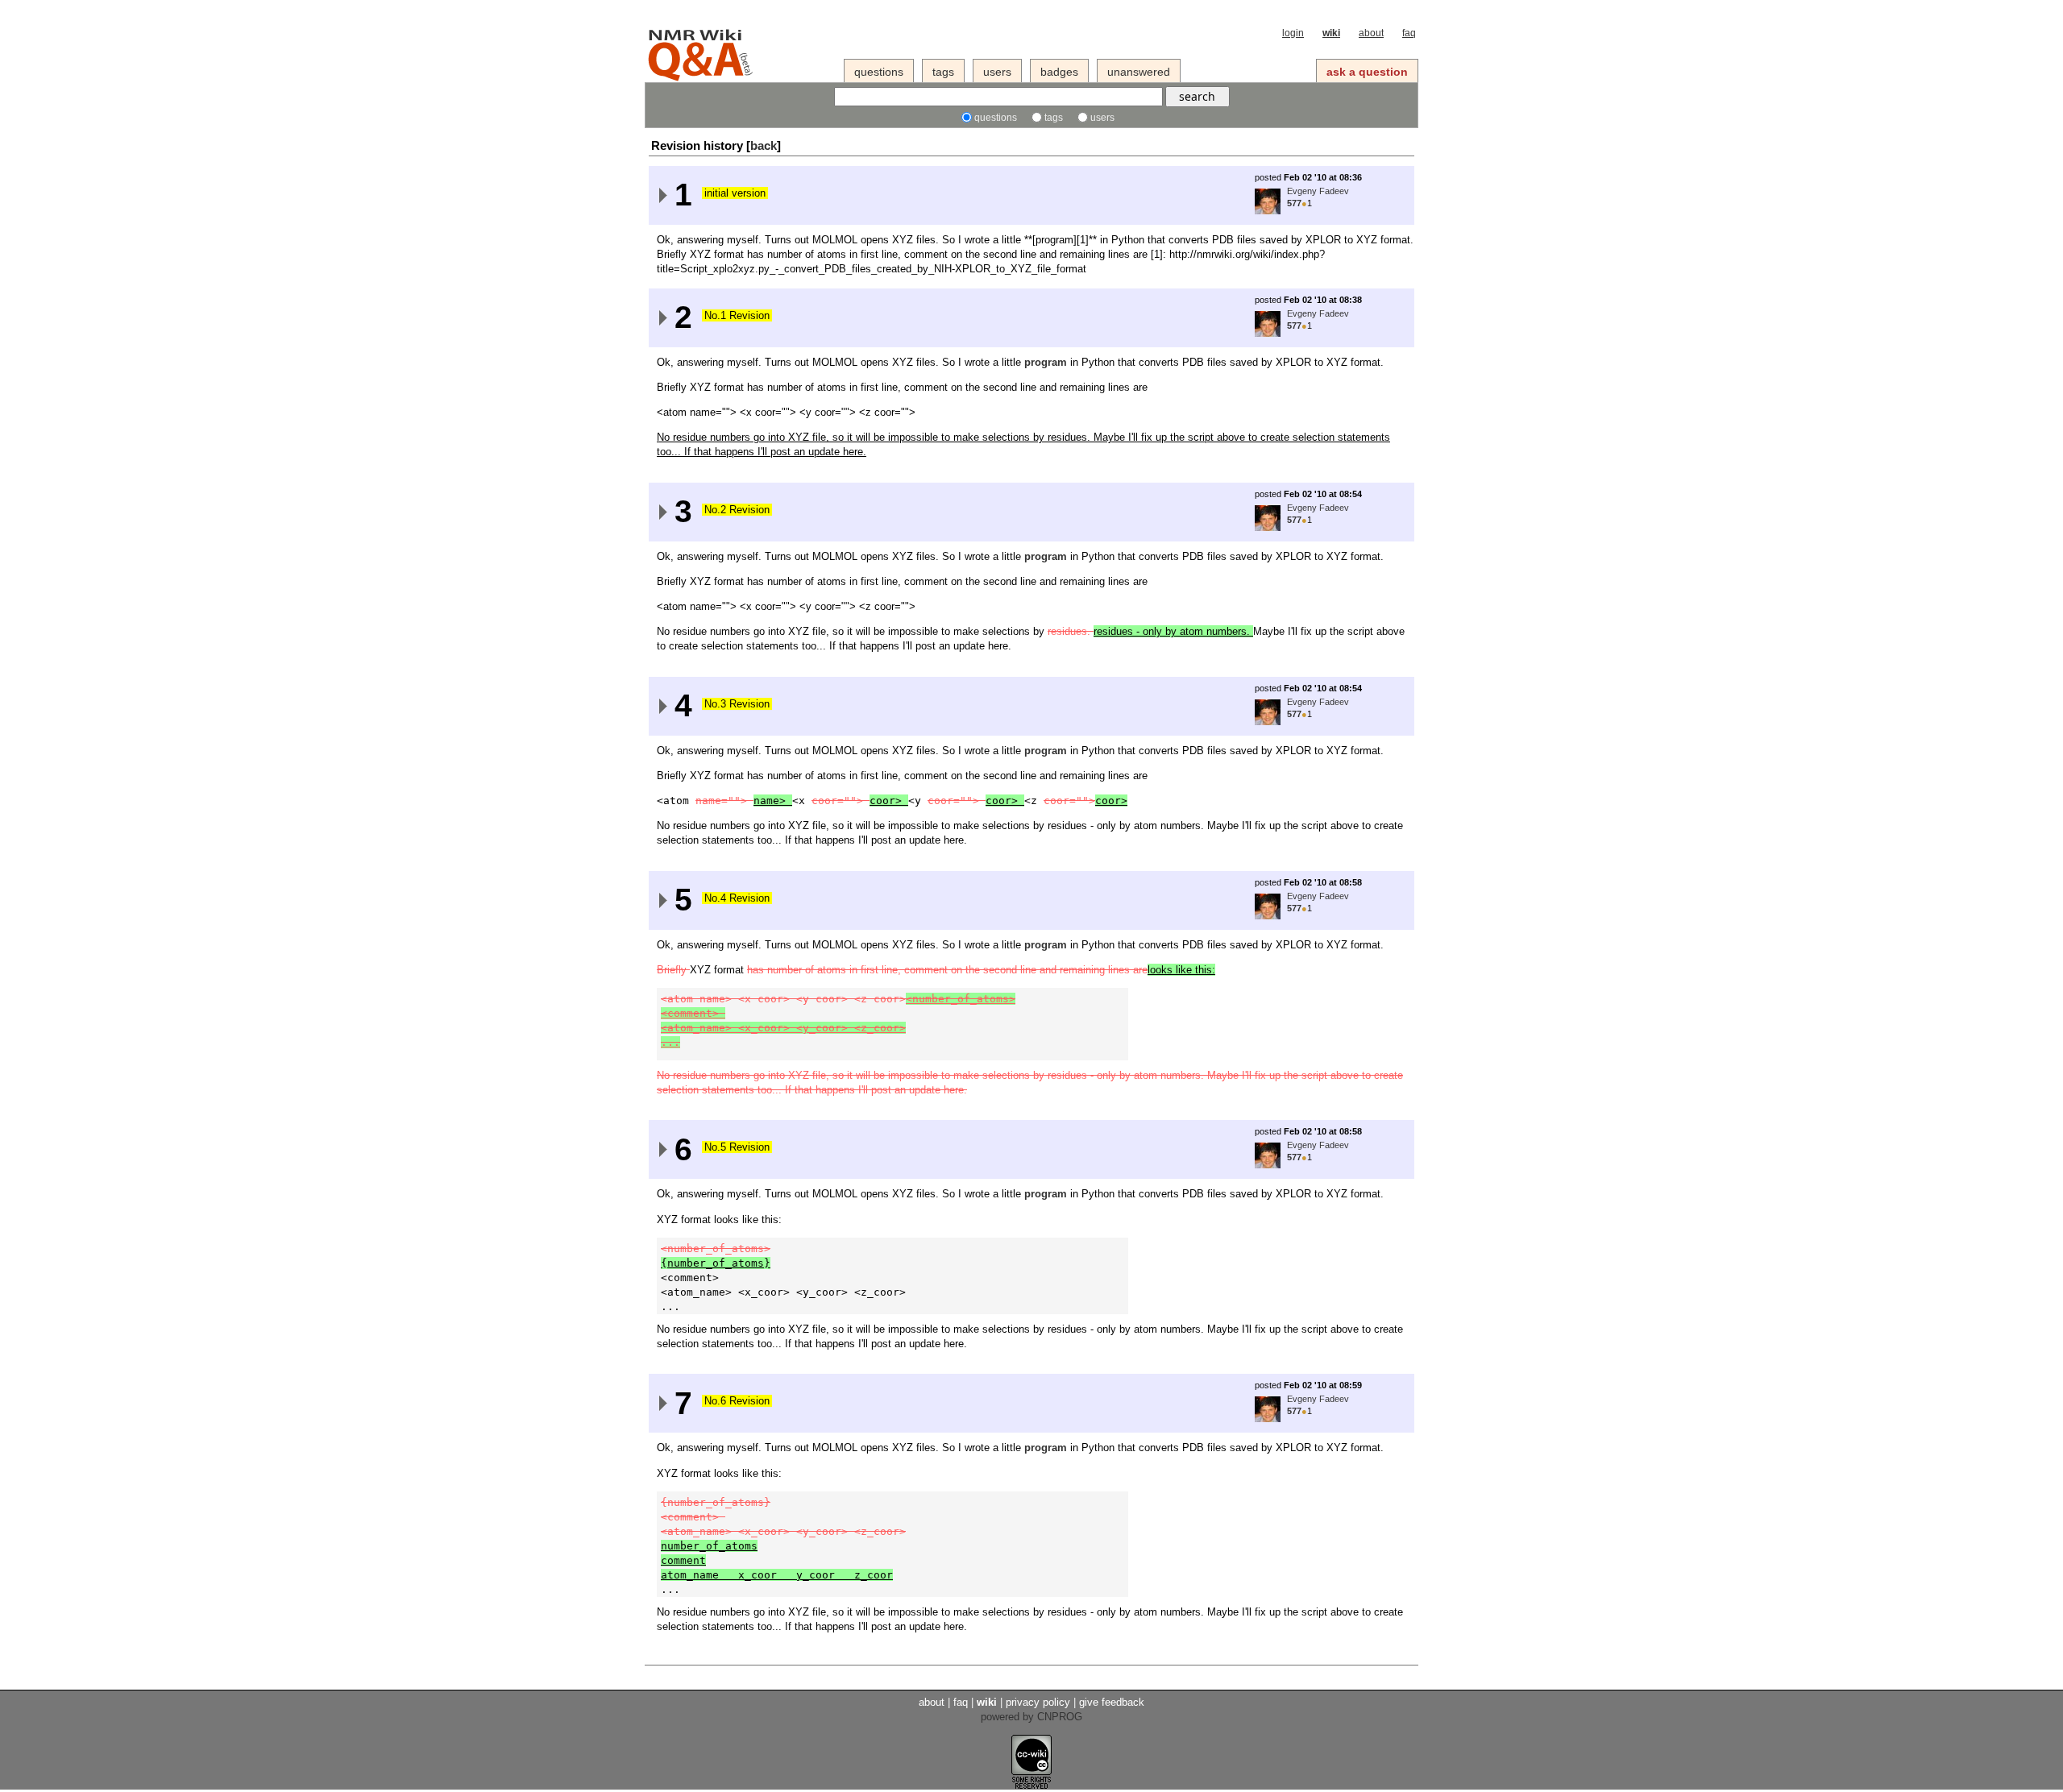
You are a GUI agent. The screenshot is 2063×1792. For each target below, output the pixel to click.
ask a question (1367, 72)
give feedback (1112, 1702)
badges (1059, 72)
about (1371, 33)
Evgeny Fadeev (1318, 191)
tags (943, 72)
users (997, 72)
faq (1409, 33)
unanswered (1139, 72)
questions (879, 72)
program (1046, 362)
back (764, 145)
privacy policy (1038, 1702)
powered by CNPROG (1031, 1717)
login (1293, 33)
